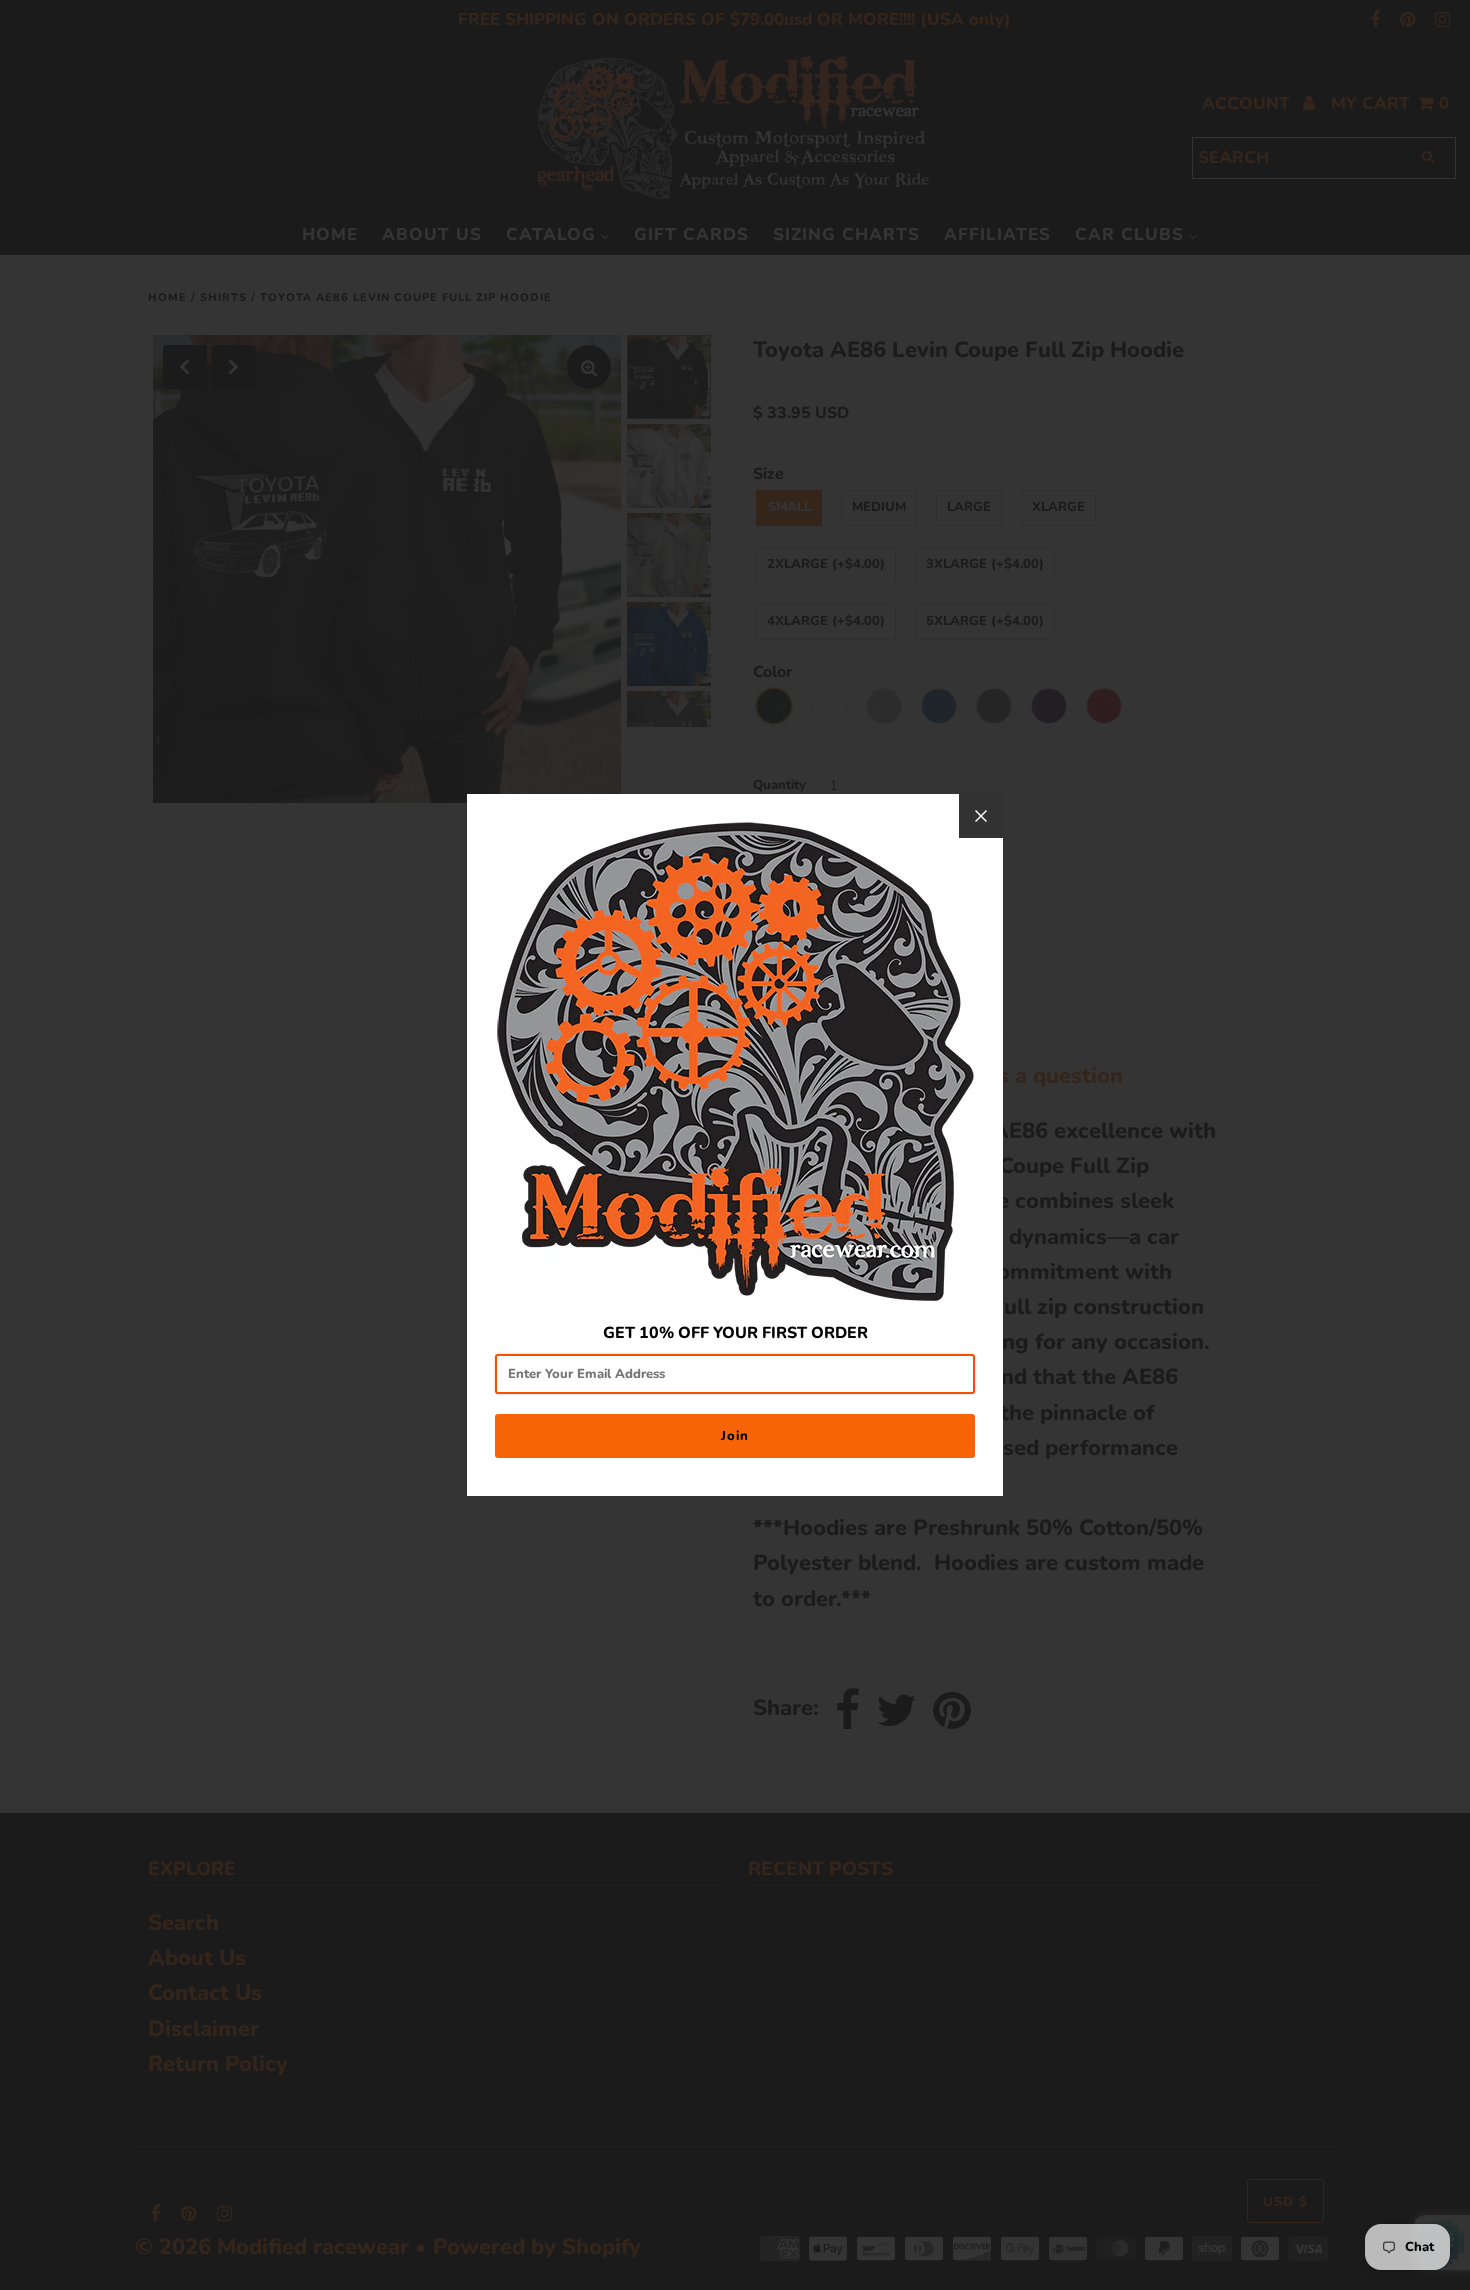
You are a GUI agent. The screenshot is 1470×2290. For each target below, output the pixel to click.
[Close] (981, 816)
